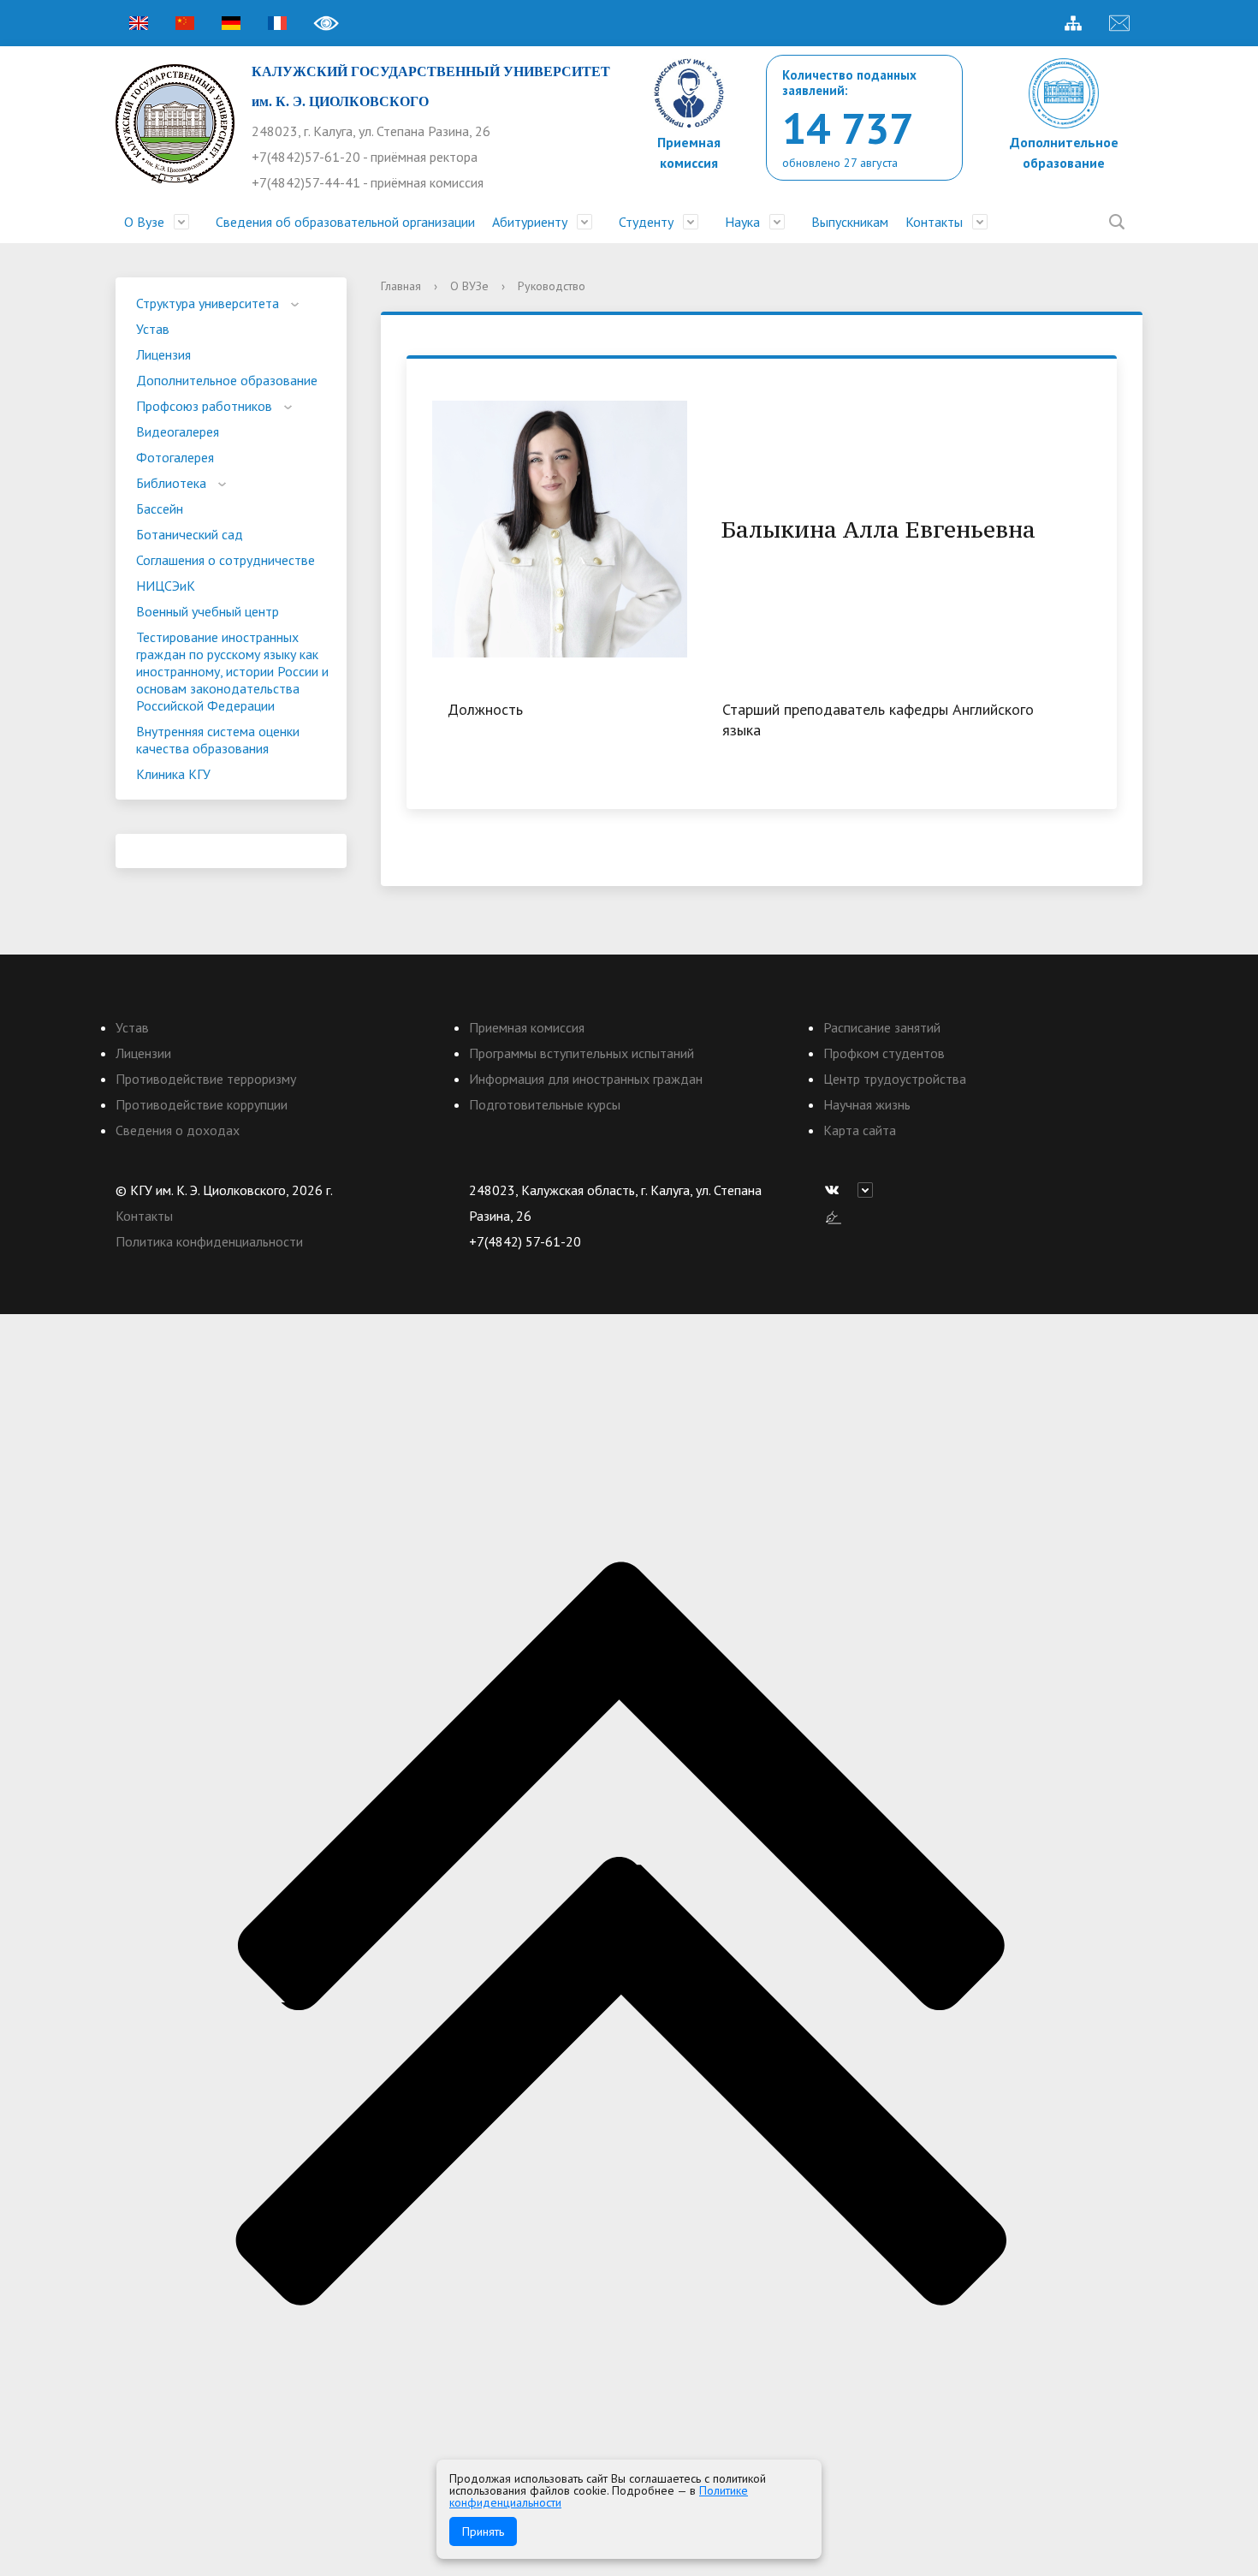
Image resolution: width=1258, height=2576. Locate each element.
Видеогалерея (178, 431)
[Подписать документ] (834, 1216)
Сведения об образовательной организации (345, 222)
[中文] (185, 23)
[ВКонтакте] (836, 1190)
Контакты (934, 222)
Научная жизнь (867, 1104)
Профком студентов (884, 1053)
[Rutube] (869, 1190)
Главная (401, 286)
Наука (742, 222)
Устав (153, 329)
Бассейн (160, 509)
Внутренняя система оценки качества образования (218, 740)
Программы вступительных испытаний (582, 1053)
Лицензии (143, 1053)
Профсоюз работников (204, 406)
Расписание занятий (882, 1027)
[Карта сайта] (1073, 23)
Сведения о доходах (178, 1130)
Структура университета (208, 303)
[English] (139, 23)
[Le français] (277, 23)
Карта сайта (860, 1130)
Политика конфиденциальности (209, 1241)
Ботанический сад (190, 534)
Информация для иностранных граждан (586, 1079)
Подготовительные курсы (545, 1104)
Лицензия (163, 354)
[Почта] (1119, 23)
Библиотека (171, 483)
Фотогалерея (175, 457)
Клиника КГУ (173, 774)
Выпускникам (850, 222)
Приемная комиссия (527, 1027)
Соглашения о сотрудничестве (225, 560)
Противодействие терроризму (206, 1079)
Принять (483, 2531)
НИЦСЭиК (166, 586)
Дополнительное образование (227, 380)
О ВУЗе (469, 286)
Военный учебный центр (208, 611)
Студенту (646, 222)
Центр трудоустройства (895, 1079)
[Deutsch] (231, 23)
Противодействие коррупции (202, 1104)
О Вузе (144, 222)
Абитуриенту (530, 222)
